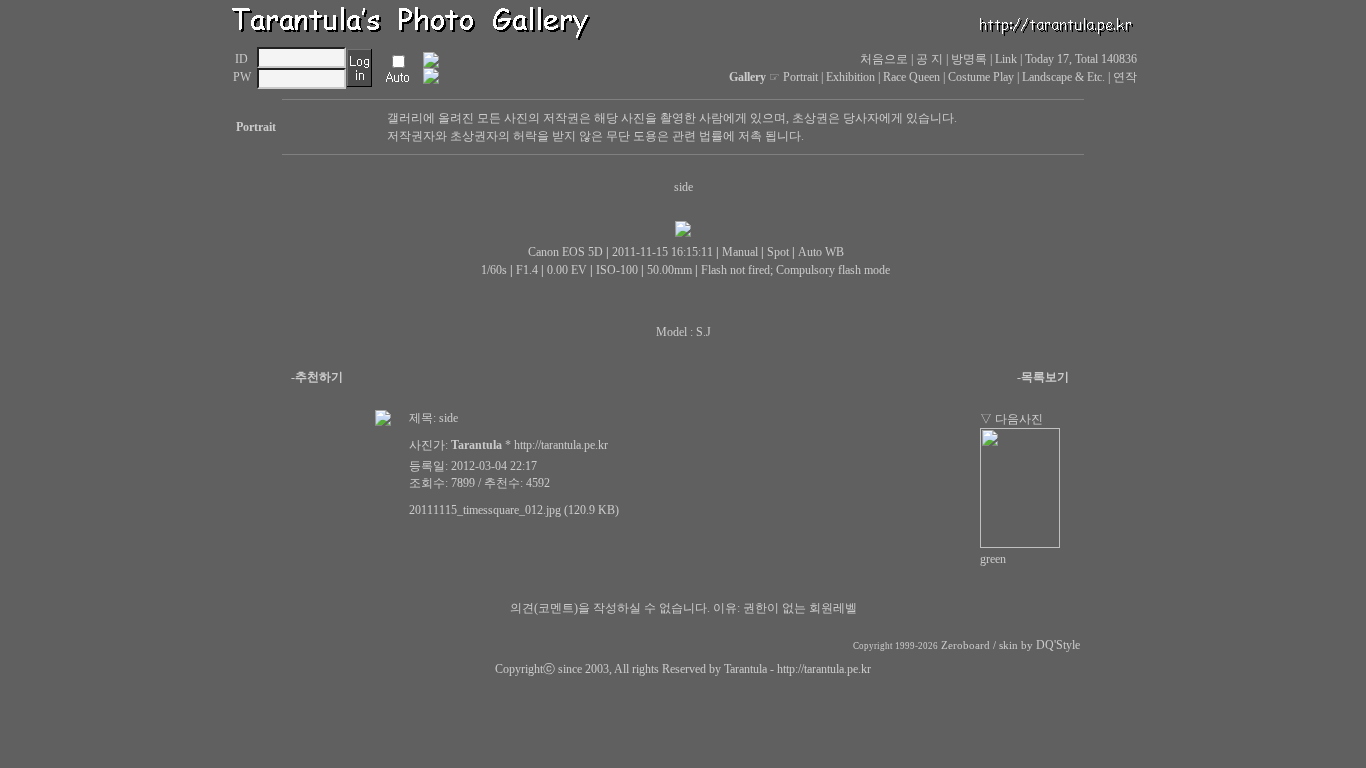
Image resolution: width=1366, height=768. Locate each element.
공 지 (929, 59)
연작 (1125, 77)
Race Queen (911, 77)
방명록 (969, 59)
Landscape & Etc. (1063, 77)
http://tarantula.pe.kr (824, 669)
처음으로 (884, 59)
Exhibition (850, 77)
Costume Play (981, 77)
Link (1006, 59)
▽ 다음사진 (1011, 419)
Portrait (800, 77)
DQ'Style (1058, 645)
